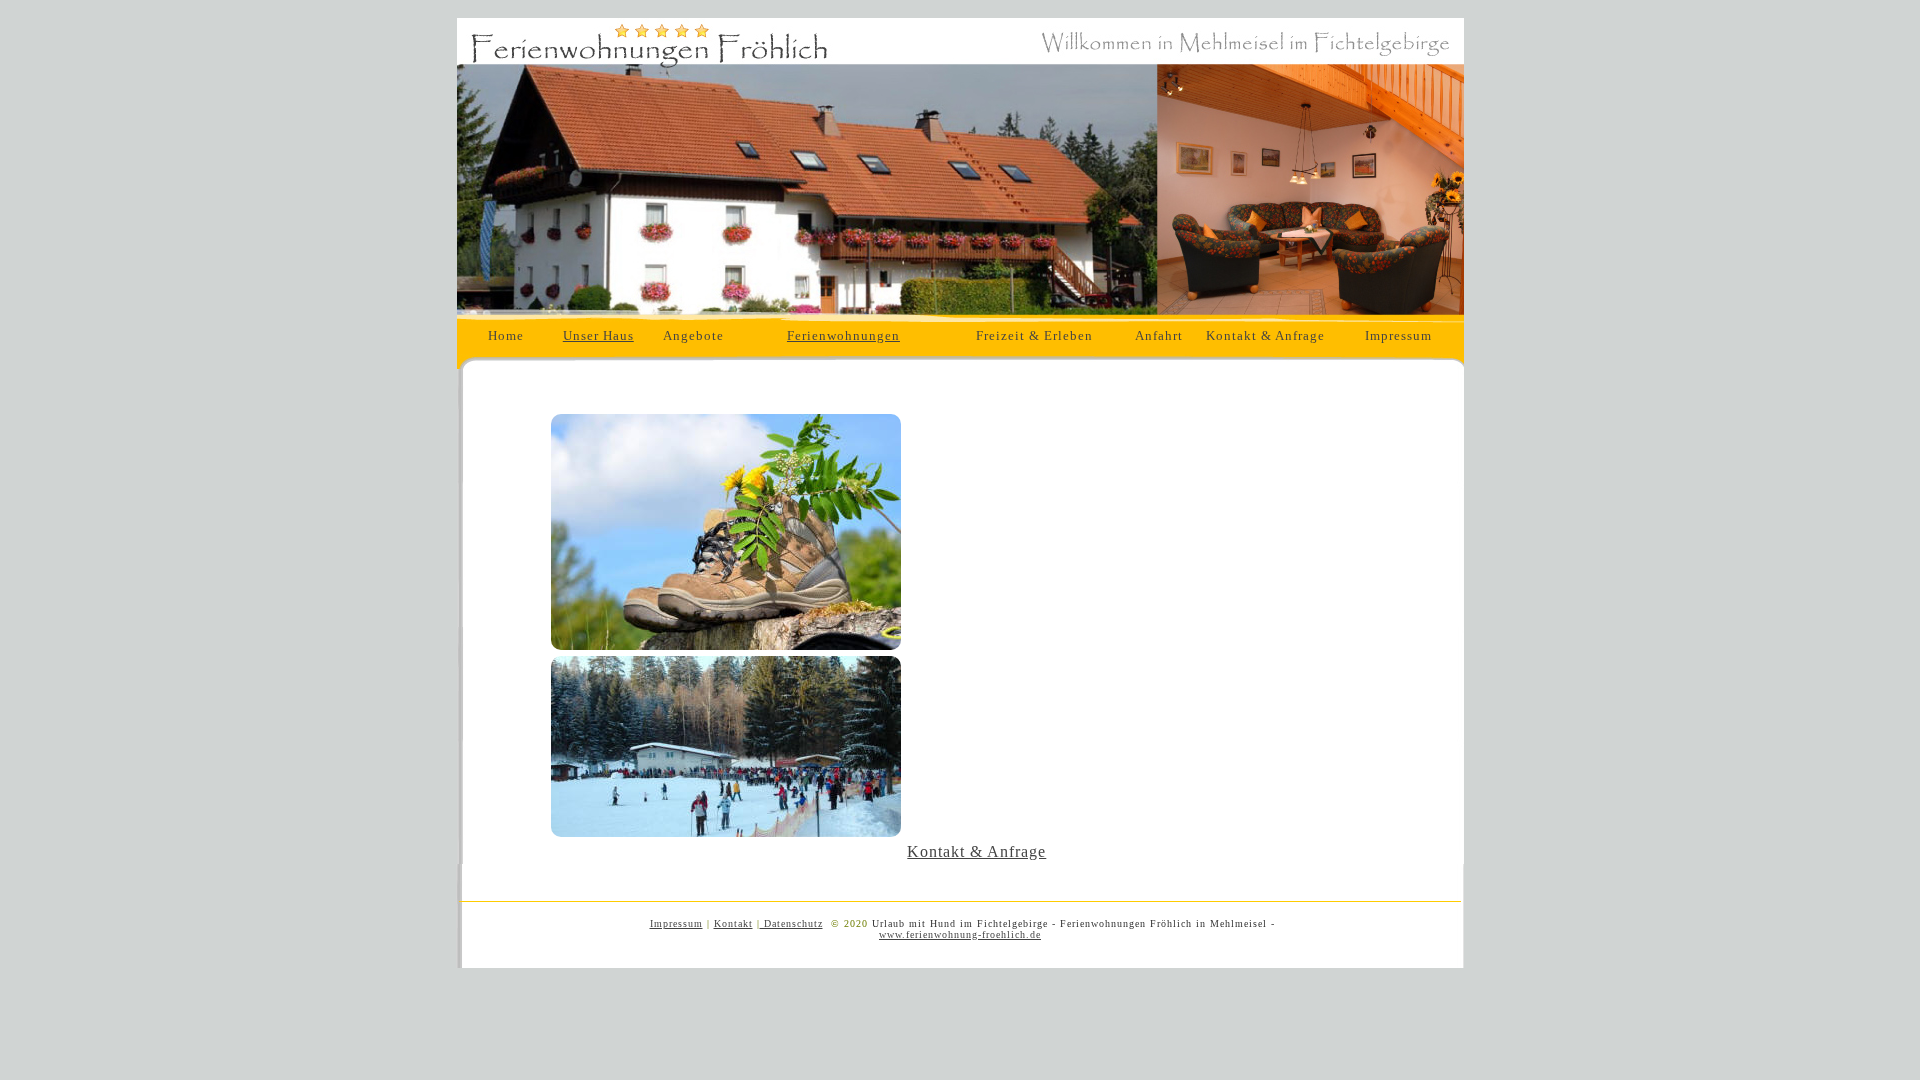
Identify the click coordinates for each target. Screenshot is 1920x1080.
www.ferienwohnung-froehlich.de (960, 934)
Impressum (1398, 335)
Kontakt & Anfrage (1265, 335)
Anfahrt (1159, 335)
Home (506, 335)
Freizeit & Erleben (1034, 335)
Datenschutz (791, 923)
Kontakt (733, 923)
